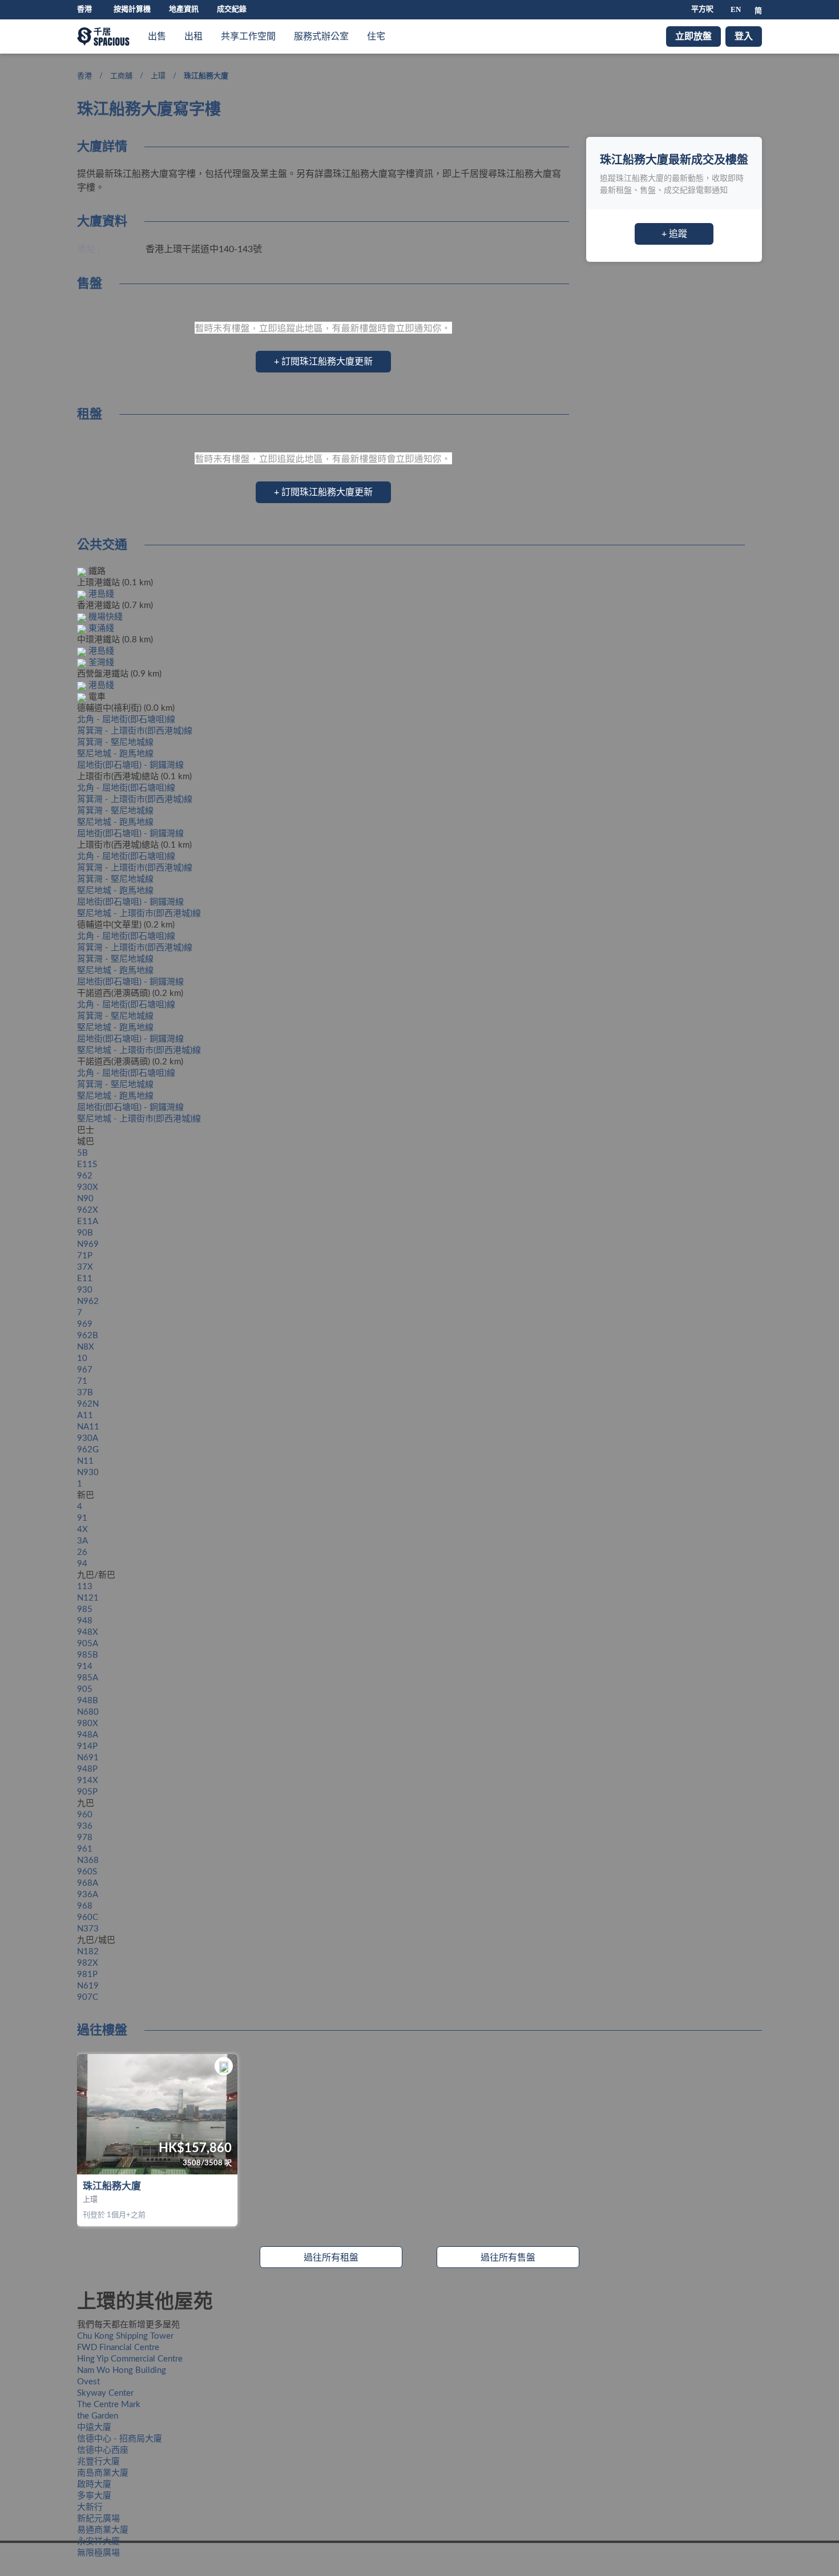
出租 (193, 37)
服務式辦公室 (321, 37)
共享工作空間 (248, 37)
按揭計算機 (132, 9)
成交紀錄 (232, 9)
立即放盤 (693, 37)
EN (736, 9)
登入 (744, 37)
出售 (157, 37)
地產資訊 (184, 9)
